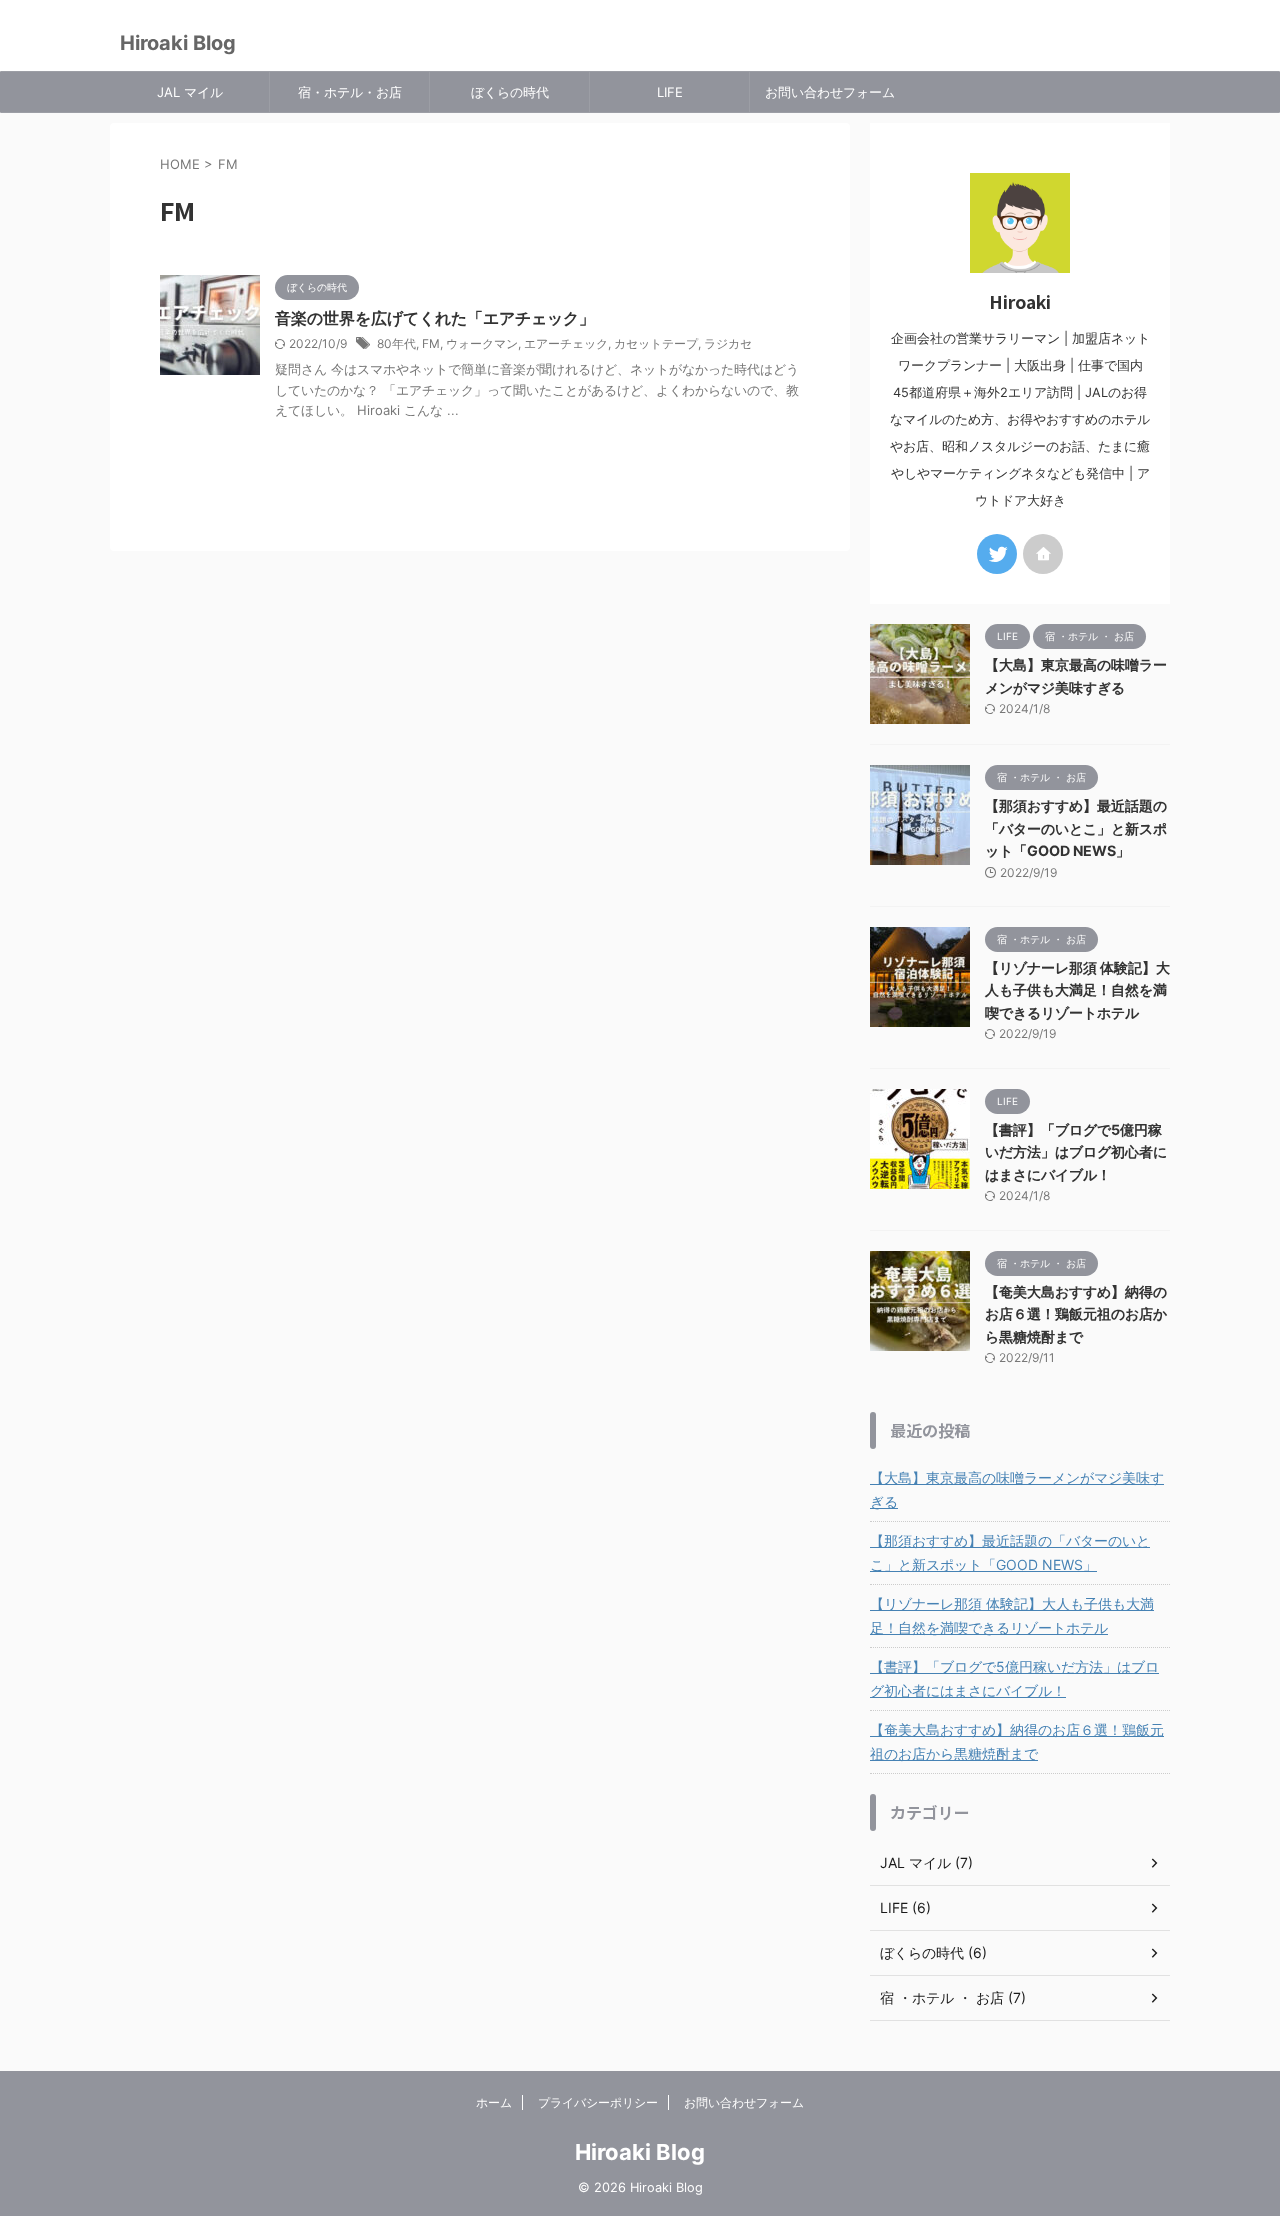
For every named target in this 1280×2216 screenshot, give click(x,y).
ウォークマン (482, 343)
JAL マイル (190, 92)
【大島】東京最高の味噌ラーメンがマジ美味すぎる (1017, 1489)
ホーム (494, 2102)
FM (431, 343)
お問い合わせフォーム (830, 92)
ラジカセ (728, 343)
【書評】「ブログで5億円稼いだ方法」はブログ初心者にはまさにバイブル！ (1076, 1152)
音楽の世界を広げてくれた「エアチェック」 (435, 318)
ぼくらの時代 (510, 92)
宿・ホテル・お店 (350, 92)
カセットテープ (656, 343)
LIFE (670, 92)
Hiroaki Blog (178, 43)
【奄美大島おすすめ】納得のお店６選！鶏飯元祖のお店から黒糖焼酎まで (1076, 1314)
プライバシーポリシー (598, 2102)
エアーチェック (566, 343)
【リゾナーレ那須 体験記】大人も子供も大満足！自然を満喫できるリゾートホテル (1077, 990)
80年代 (396, 343)
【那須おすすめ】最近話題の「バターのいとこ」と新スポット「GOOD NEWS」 (1076, 828)
